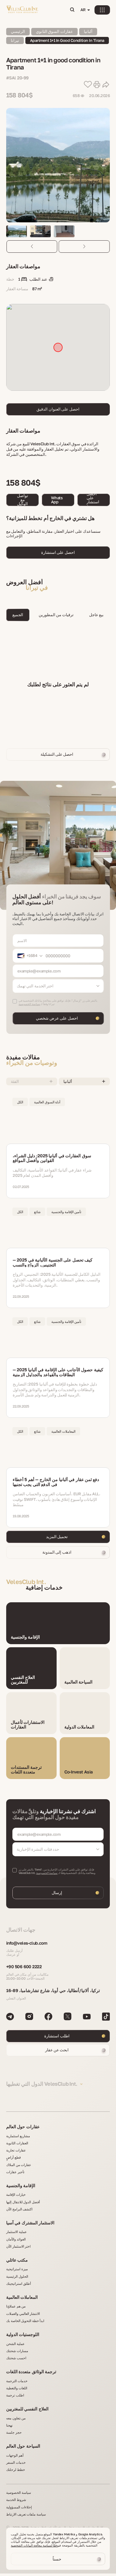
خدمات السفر (16, 2462)
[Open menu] (102, 10)
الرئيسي (18, 31)
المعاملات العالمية (22, 2297)
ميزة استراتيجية (17, 2269)
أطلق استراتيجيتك (19, 2283)
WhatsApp (57, 500)
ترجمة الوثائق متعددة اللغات (31, 2371)
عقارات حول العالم (23, 2127)
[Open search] (72, 10)
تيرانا (15, 40)
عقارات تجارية (16, 2150)
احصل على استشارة (93, 500)
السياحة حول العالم (23, 2446)
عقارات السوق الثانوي (54, 31)
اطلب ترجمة (15, 2395)
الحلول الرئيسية (17, 2276)
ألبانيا (88, 31)
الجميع (18, 615)
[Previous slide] (32, 247)
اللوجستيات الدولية (23, 2334)
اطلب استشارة (57, 2036)
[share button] (106, 85)
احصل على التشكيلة (57, 754)
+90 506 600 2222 (24, 1966)
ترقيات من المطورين (56, 615)
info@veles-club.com (27, 1943)
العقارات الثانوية (17, 2143)
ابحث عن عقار (57, 2050)
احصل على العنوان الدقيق (58, 409)
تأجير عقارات (15, 2172)
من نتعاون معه (16, 2418)
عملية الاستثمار (17, 2232)
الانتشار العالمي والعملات (23, 2314)
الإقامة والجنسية (21, 2185)
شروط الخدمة (16, 2500)
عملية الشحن (15, 2344)
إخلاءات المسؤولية (19, 2507)
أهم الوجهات (15, 2455)
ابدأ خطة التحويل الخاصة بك (25, 2321)
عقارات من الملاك (19, 2165)
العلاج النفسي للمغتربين (27, 2409)
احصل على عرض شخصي (57, 1018)
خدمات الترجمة (17, 2381)
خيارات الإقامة (16, 2194)
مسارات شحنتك (17, 2351)
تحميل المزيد (57, 1537)
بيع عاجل (96, 615)
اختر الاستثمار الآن (18, 2246)
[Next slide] (84, 247)
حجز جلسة (14, 2432)
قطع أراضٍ (13, 2157)
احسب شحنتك (16, 2358)
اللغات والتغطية (17, 2388)
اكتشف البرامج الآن (19, 2209)
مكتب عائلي (17, 2260)
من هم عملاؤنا (16, 2306)
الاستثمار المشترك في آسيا (30, 2223)
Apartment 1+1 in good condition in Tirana (67, 40)
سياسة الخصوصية (47, 1873)
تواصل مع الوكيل (23, 500)
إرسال (57, 1893)
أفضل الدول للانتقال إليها (23, 2202)
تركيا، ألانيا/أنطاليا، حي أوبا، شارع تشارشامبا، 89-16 (53, 1990)
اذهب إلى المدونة (57, 1552)
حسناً (57, 2559)
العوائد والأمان (16, 2239)
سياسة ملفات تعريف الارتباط (26, 2514)
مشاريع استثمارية (18, 2136)
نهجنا (9, 2425)
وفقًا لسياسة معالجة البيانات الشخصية (35, 2545)
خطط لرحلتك (16, 2469)
